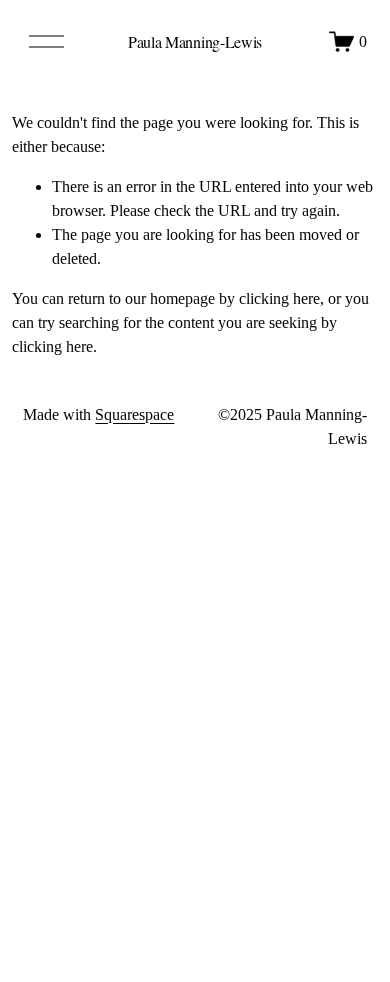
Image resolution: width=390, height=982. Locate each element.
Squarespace (134, 414)
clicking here (279, 298)
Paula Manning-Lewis (195, 41)
